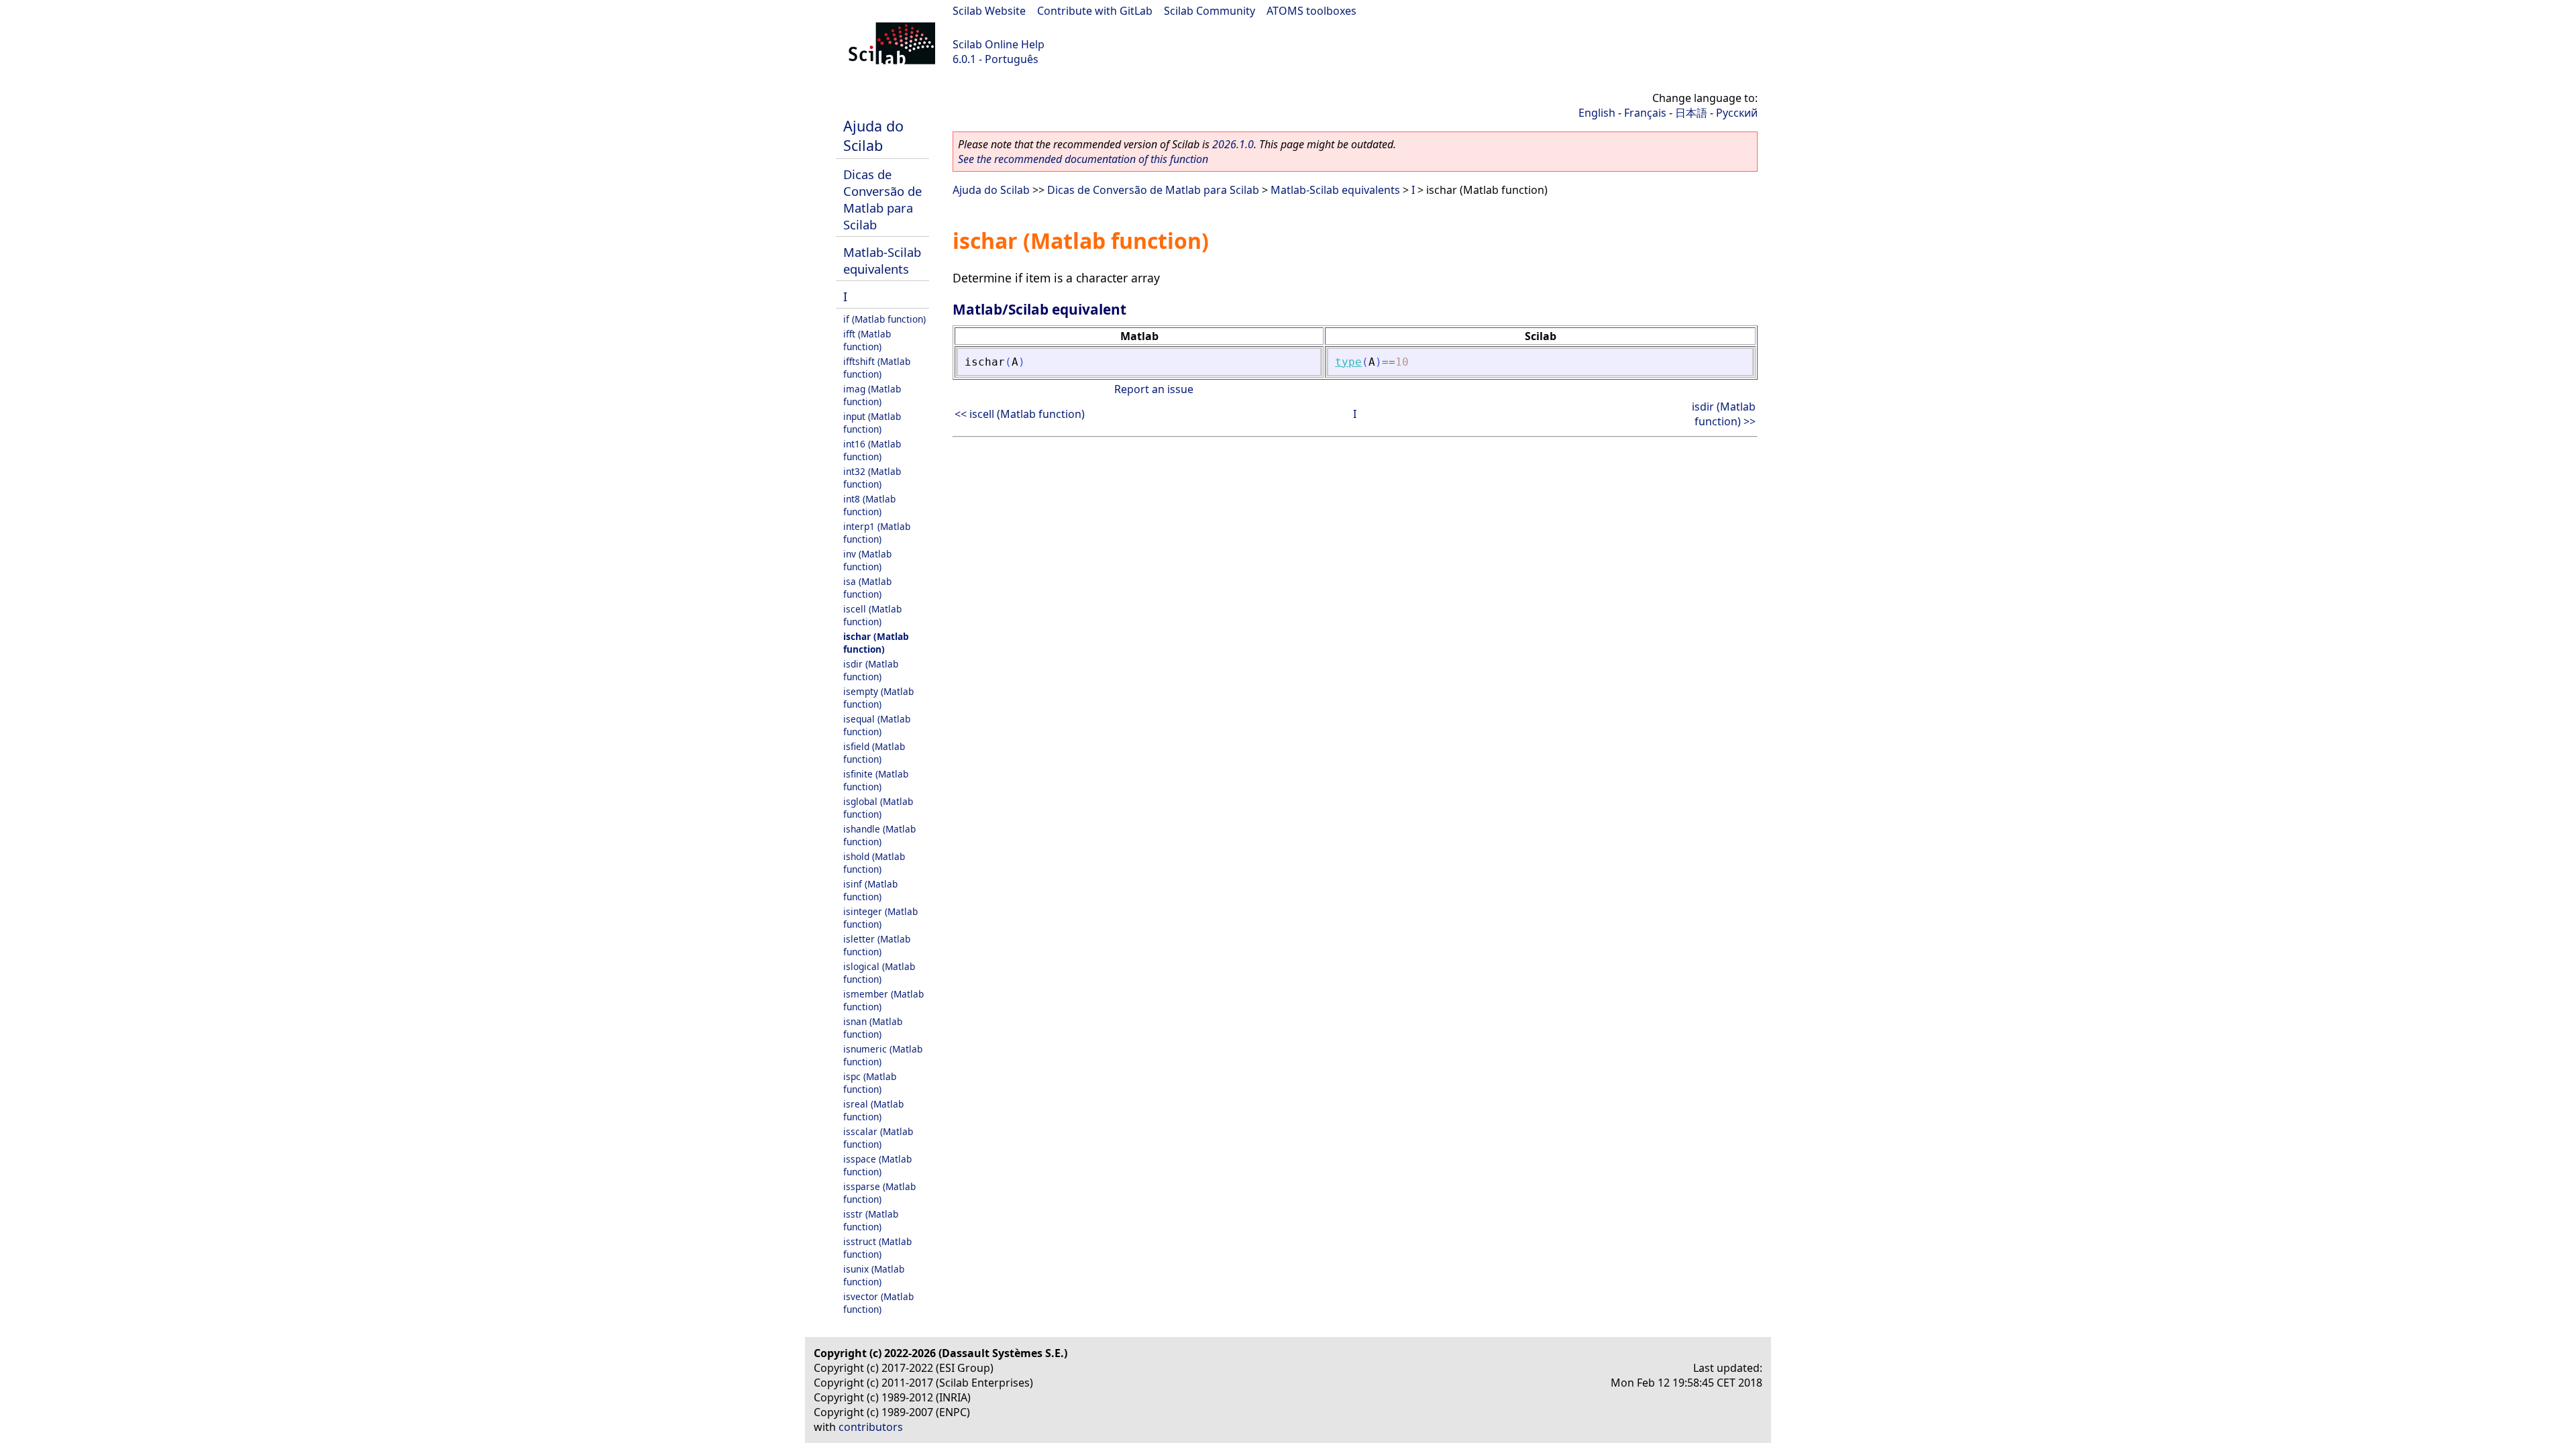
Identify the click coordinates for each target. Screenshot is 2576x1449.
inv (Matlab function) (867, 560)
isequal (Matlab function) (877, 725)
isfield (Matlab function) (874, 753)
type (1348, 362)
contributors (871, 1427)
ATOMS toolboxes (1311, 11)
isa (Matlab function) (867, 588)
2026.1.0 (1233, 144)
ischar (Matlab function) (876, 643)
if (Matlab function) (884, 319)
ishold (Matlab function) (874, 863)
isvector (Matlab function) (878, 1303)
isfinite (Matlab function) (876, 780)
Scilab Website (989, 11)
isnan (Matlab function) (873, 1028)
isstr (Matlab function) (871, 1220)
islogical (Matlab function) (879, 973)
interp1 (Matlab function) (877, 533)
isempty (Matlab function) (878, 698)
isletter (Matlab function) (877, 945)
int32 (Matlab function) (872, 478)
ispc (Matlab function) (870, 1083)
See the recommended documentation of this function (1083, 159)
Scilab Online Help (999, 44)
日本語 (1691, 113)
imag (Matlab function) (872, 395)
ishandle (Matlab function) (879, 835)
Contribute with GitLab (1095, 11)
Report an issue (1154, 389)
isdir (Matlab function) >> (1724, 414)
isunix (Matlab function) (874, 1275)
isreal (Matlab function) (873, 1110)
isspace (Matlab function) (877, 1165)
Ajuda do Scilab (873, 136)
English (1597, 113)
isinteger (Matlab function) (880, 918)
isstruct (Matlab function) (877, 1248)
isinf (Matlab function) (870, 890)
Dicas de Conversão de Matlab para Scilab (882, 199)
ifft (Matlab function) (867, 340)
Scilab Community (1210, 11)
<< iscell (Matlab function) (1020, 414)
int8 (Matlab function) (869, 505)
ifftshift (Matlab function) (877, 368)
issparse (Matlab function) (879, 1193)
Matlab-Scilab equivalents (882, 260)
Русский (1737, 113)
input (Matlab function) (872, 423)
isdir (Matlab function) (871, 670)
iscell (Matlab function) (872, 615)
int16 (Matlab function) (872, 450)
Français (1645, 113)
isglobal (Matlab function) (878, 808)
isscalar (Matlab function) (878, 1138)
